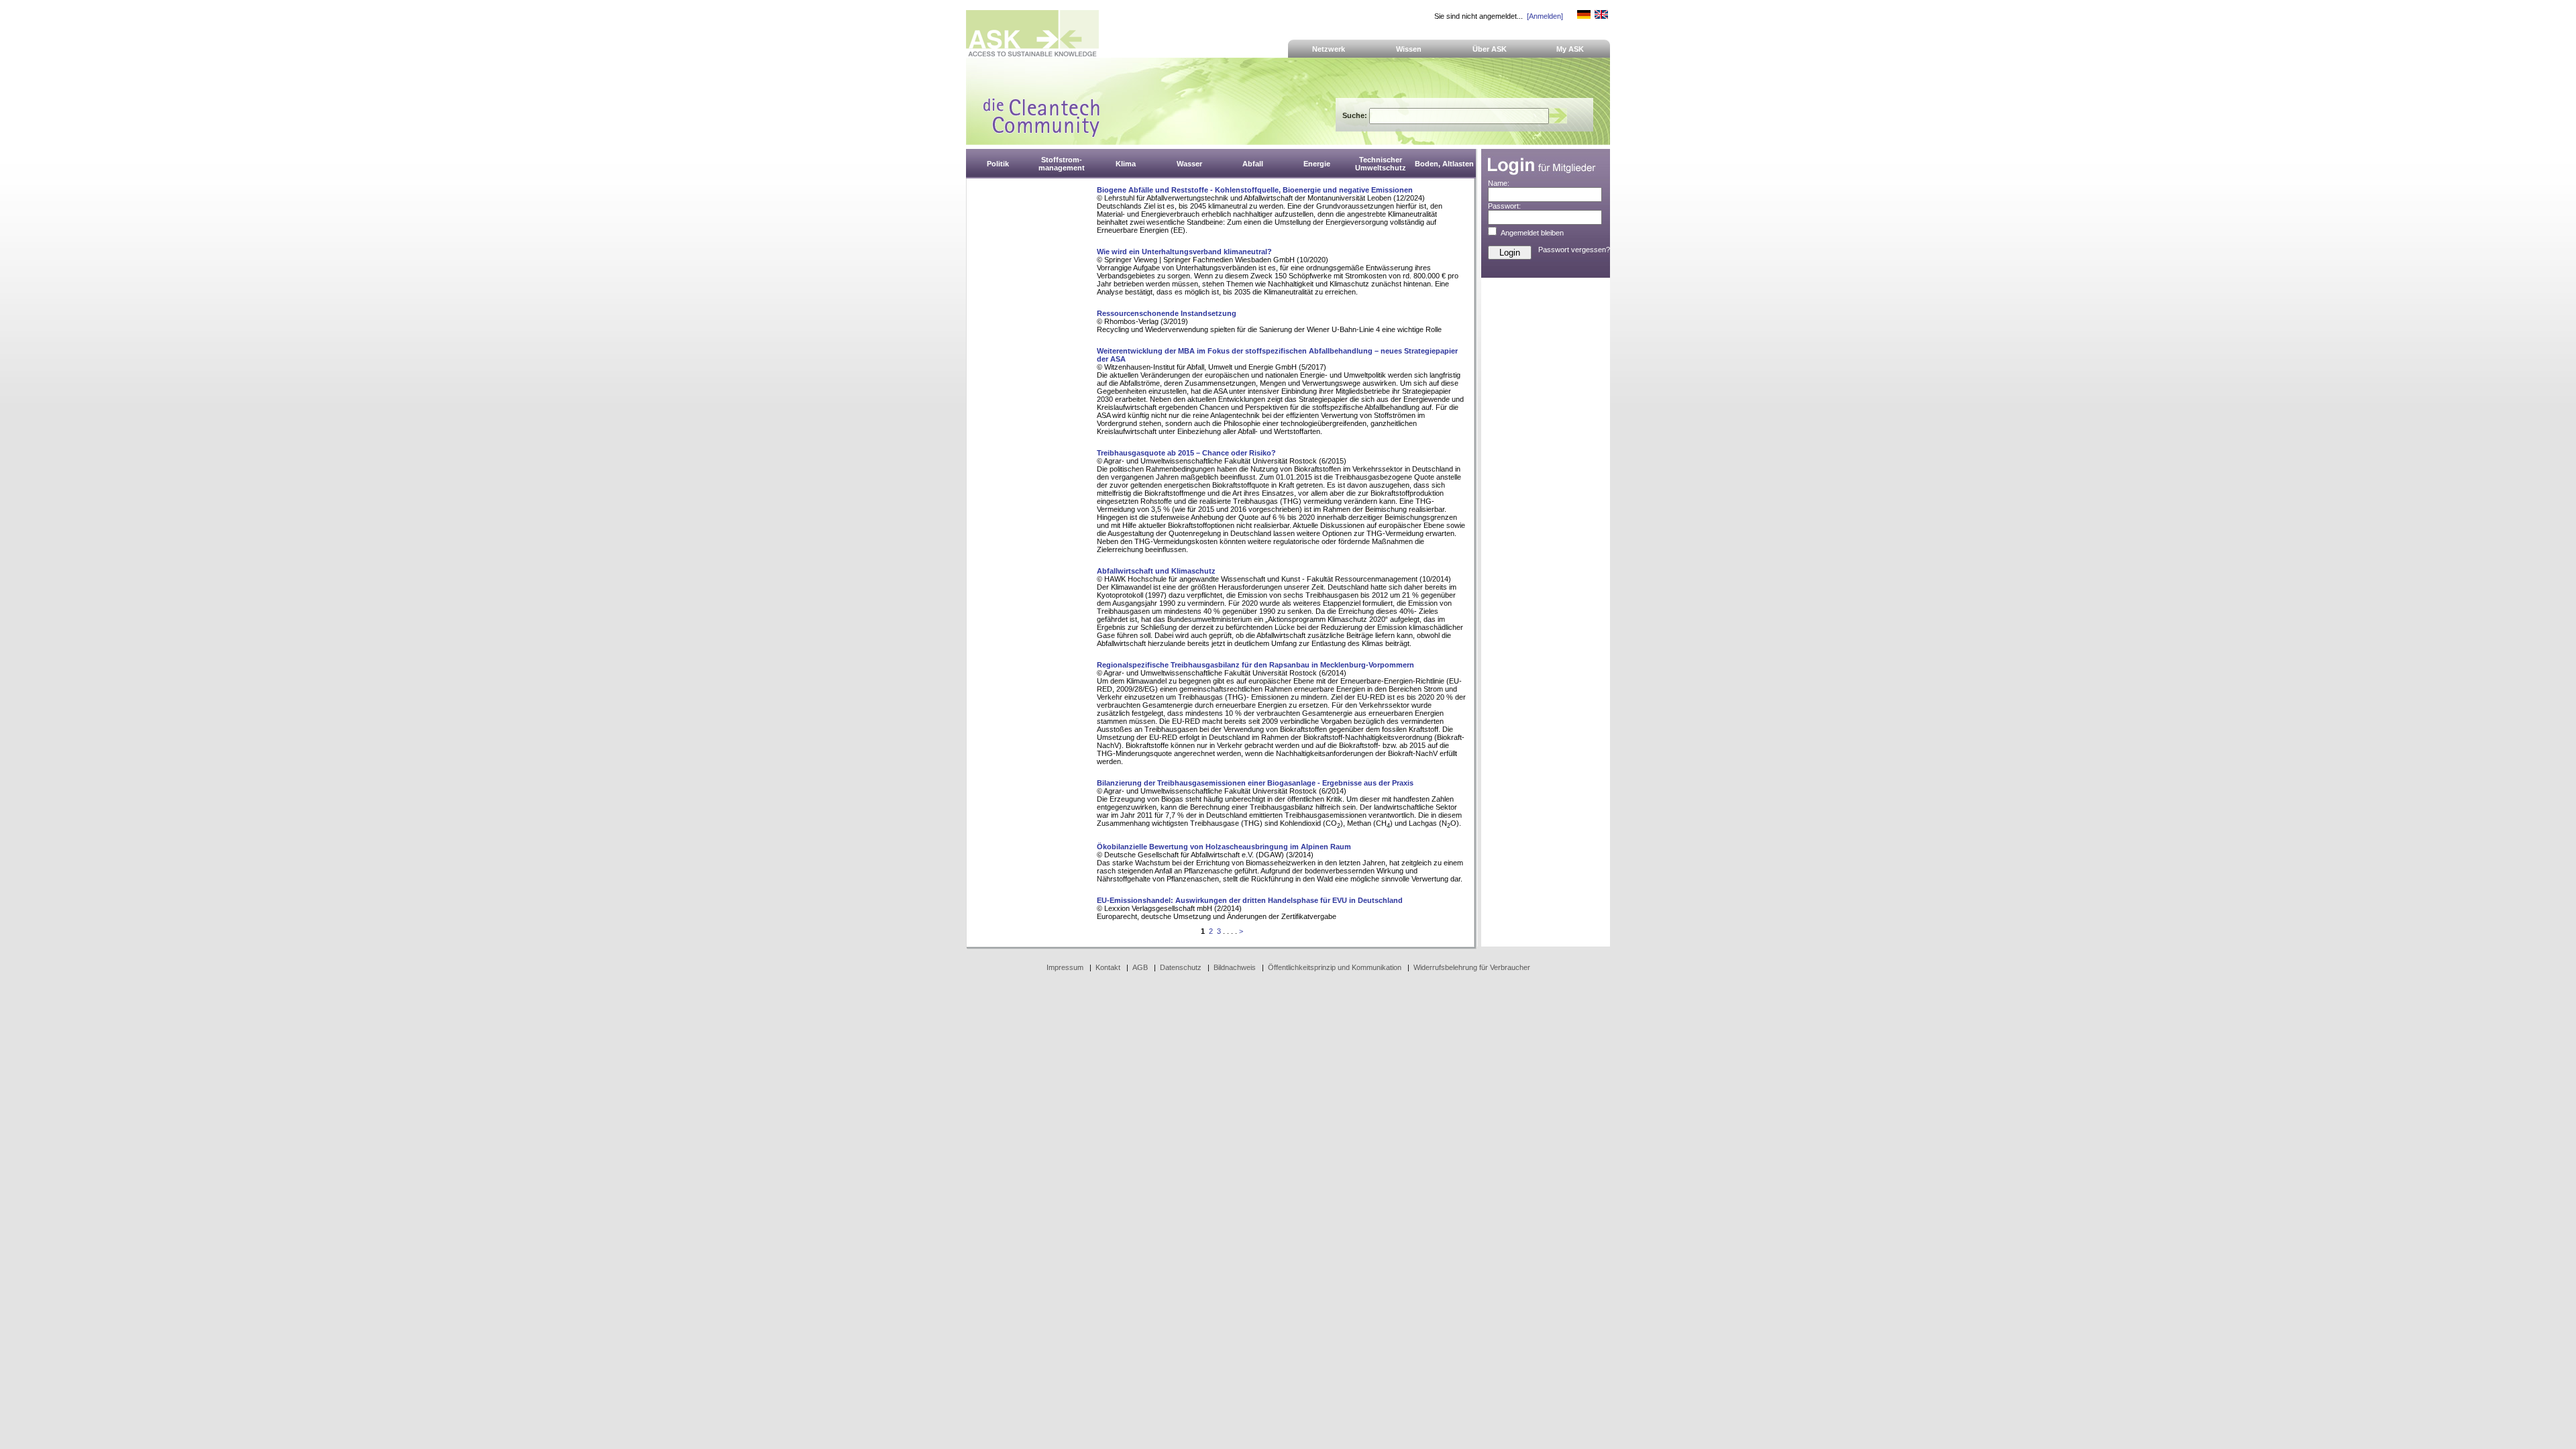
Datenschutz (1181, 967)
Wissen (1409, 49)
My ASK (1570, 49)
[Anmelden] (1545, 16)
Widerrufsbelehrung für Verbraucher (1472, 967)
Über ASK (1490, 49)
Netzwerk (1329, 49)
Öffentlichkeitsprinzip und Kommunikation (1335, 967)
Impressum (1065, 967)
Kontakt (1108, 967)
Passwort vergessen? (1574, 250)
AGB (1140, 967)
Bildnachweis (1235, 967)
